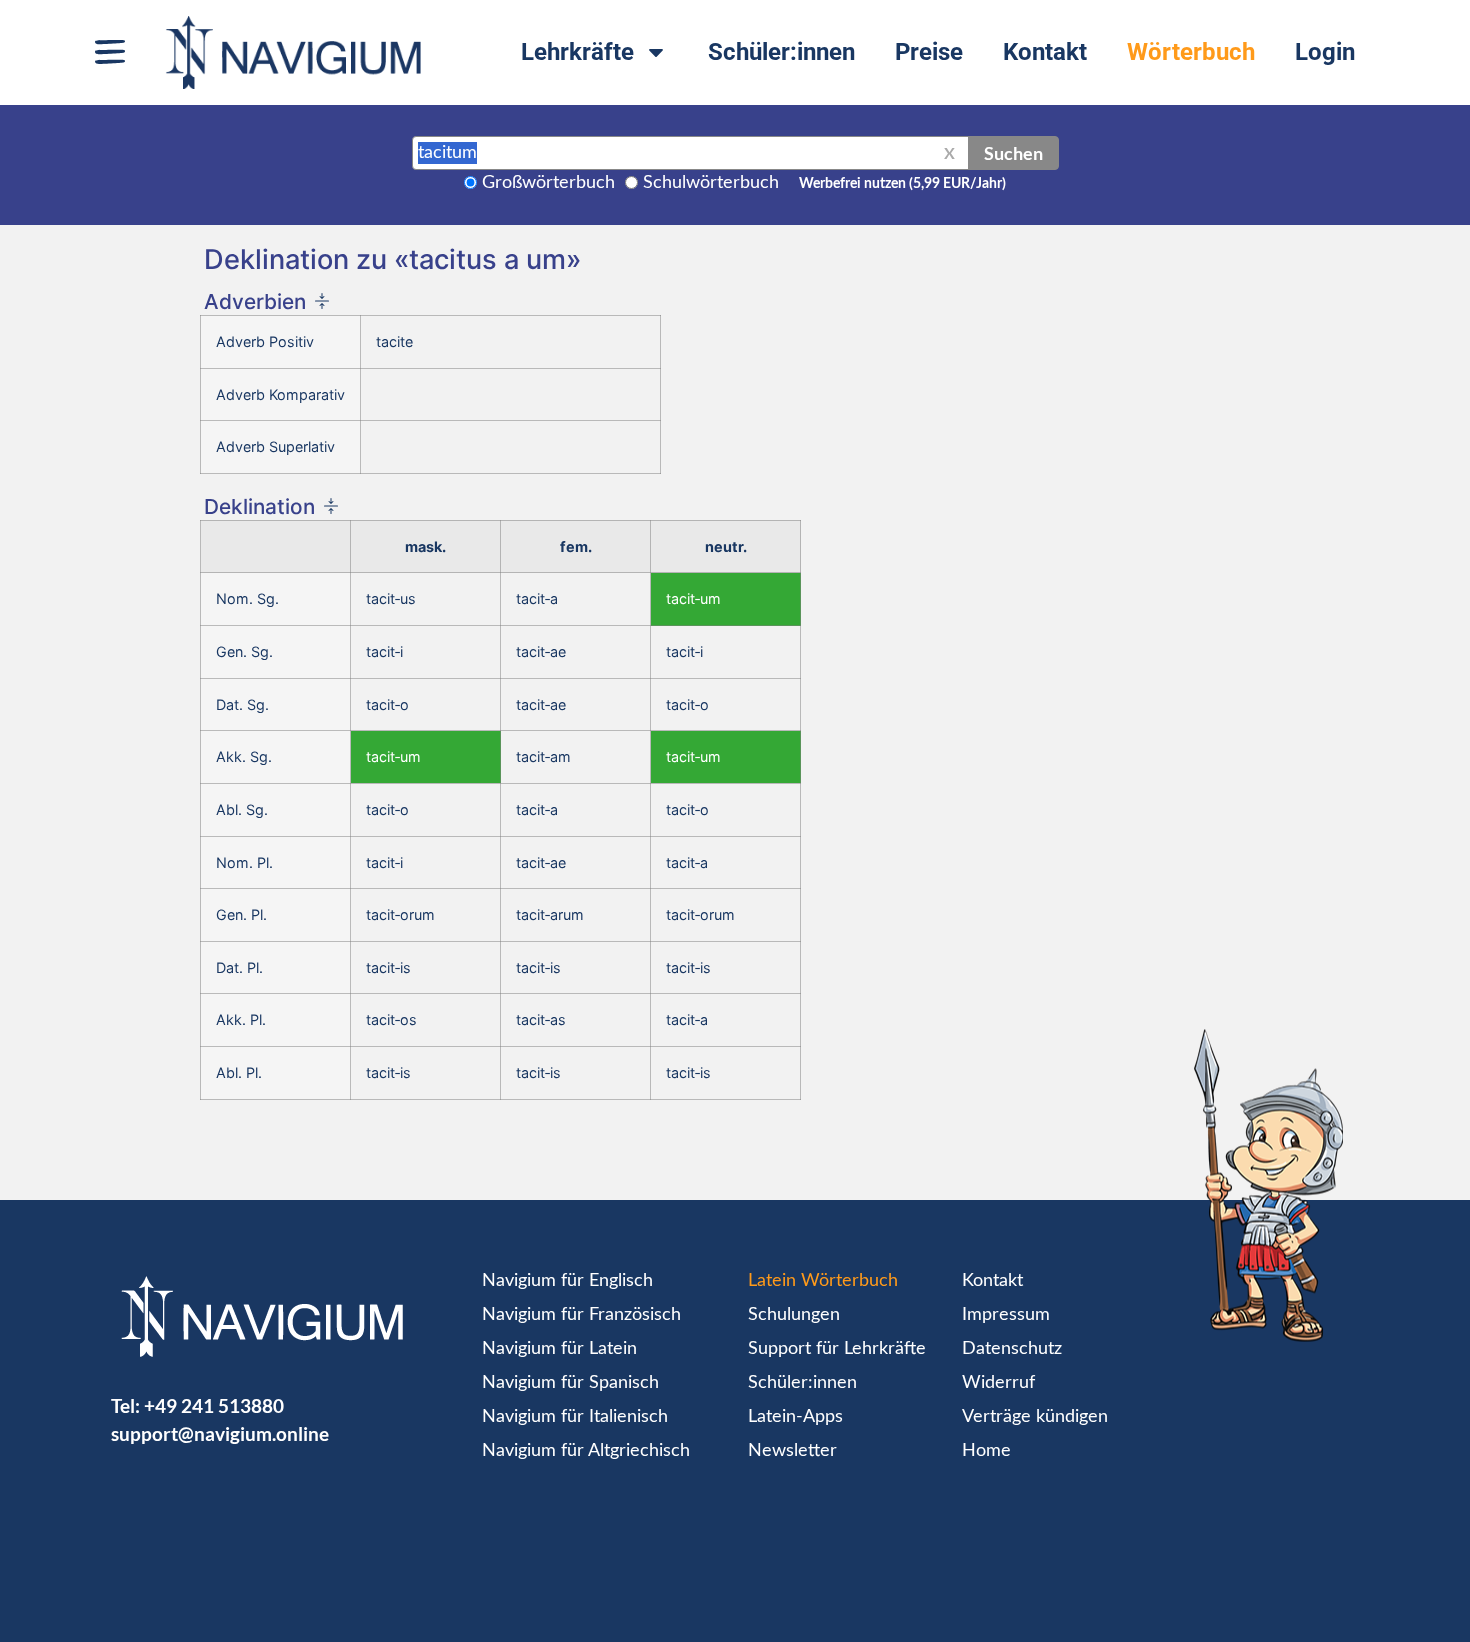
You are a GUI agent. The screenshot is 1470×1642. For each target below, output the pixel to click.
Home (986, 1451)
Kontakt (1045, 52)
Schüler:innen (781, 52)
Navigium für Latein (559, 1349)
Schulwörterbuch (711, 183)
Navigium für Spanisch (570, 1383)
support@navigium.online (220, 1433)
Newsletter (792, 1451)
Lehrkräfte (577, 52)
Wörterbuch (1191, 52)
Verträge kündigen (1035, 1417)
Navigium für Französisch (581, 1315)
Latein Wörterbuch (823, 1281)
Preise (929, 52)
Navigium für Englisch (567, 1281)
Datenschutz (1012, 1349)
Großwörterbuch (548, 183)
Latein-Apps (795, 1417)
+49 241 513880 (214, 1405)
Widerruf (998, 1383)
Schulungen (794, 1315)
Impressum (1006, 1315)
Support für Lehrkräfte (837, 1349)
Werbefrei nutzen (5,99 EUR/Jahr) (902, 184)
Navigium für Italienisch (575, 1417)
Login (1325, 52)
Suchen (1013, 153)
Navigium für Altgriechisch (586, 1451)
